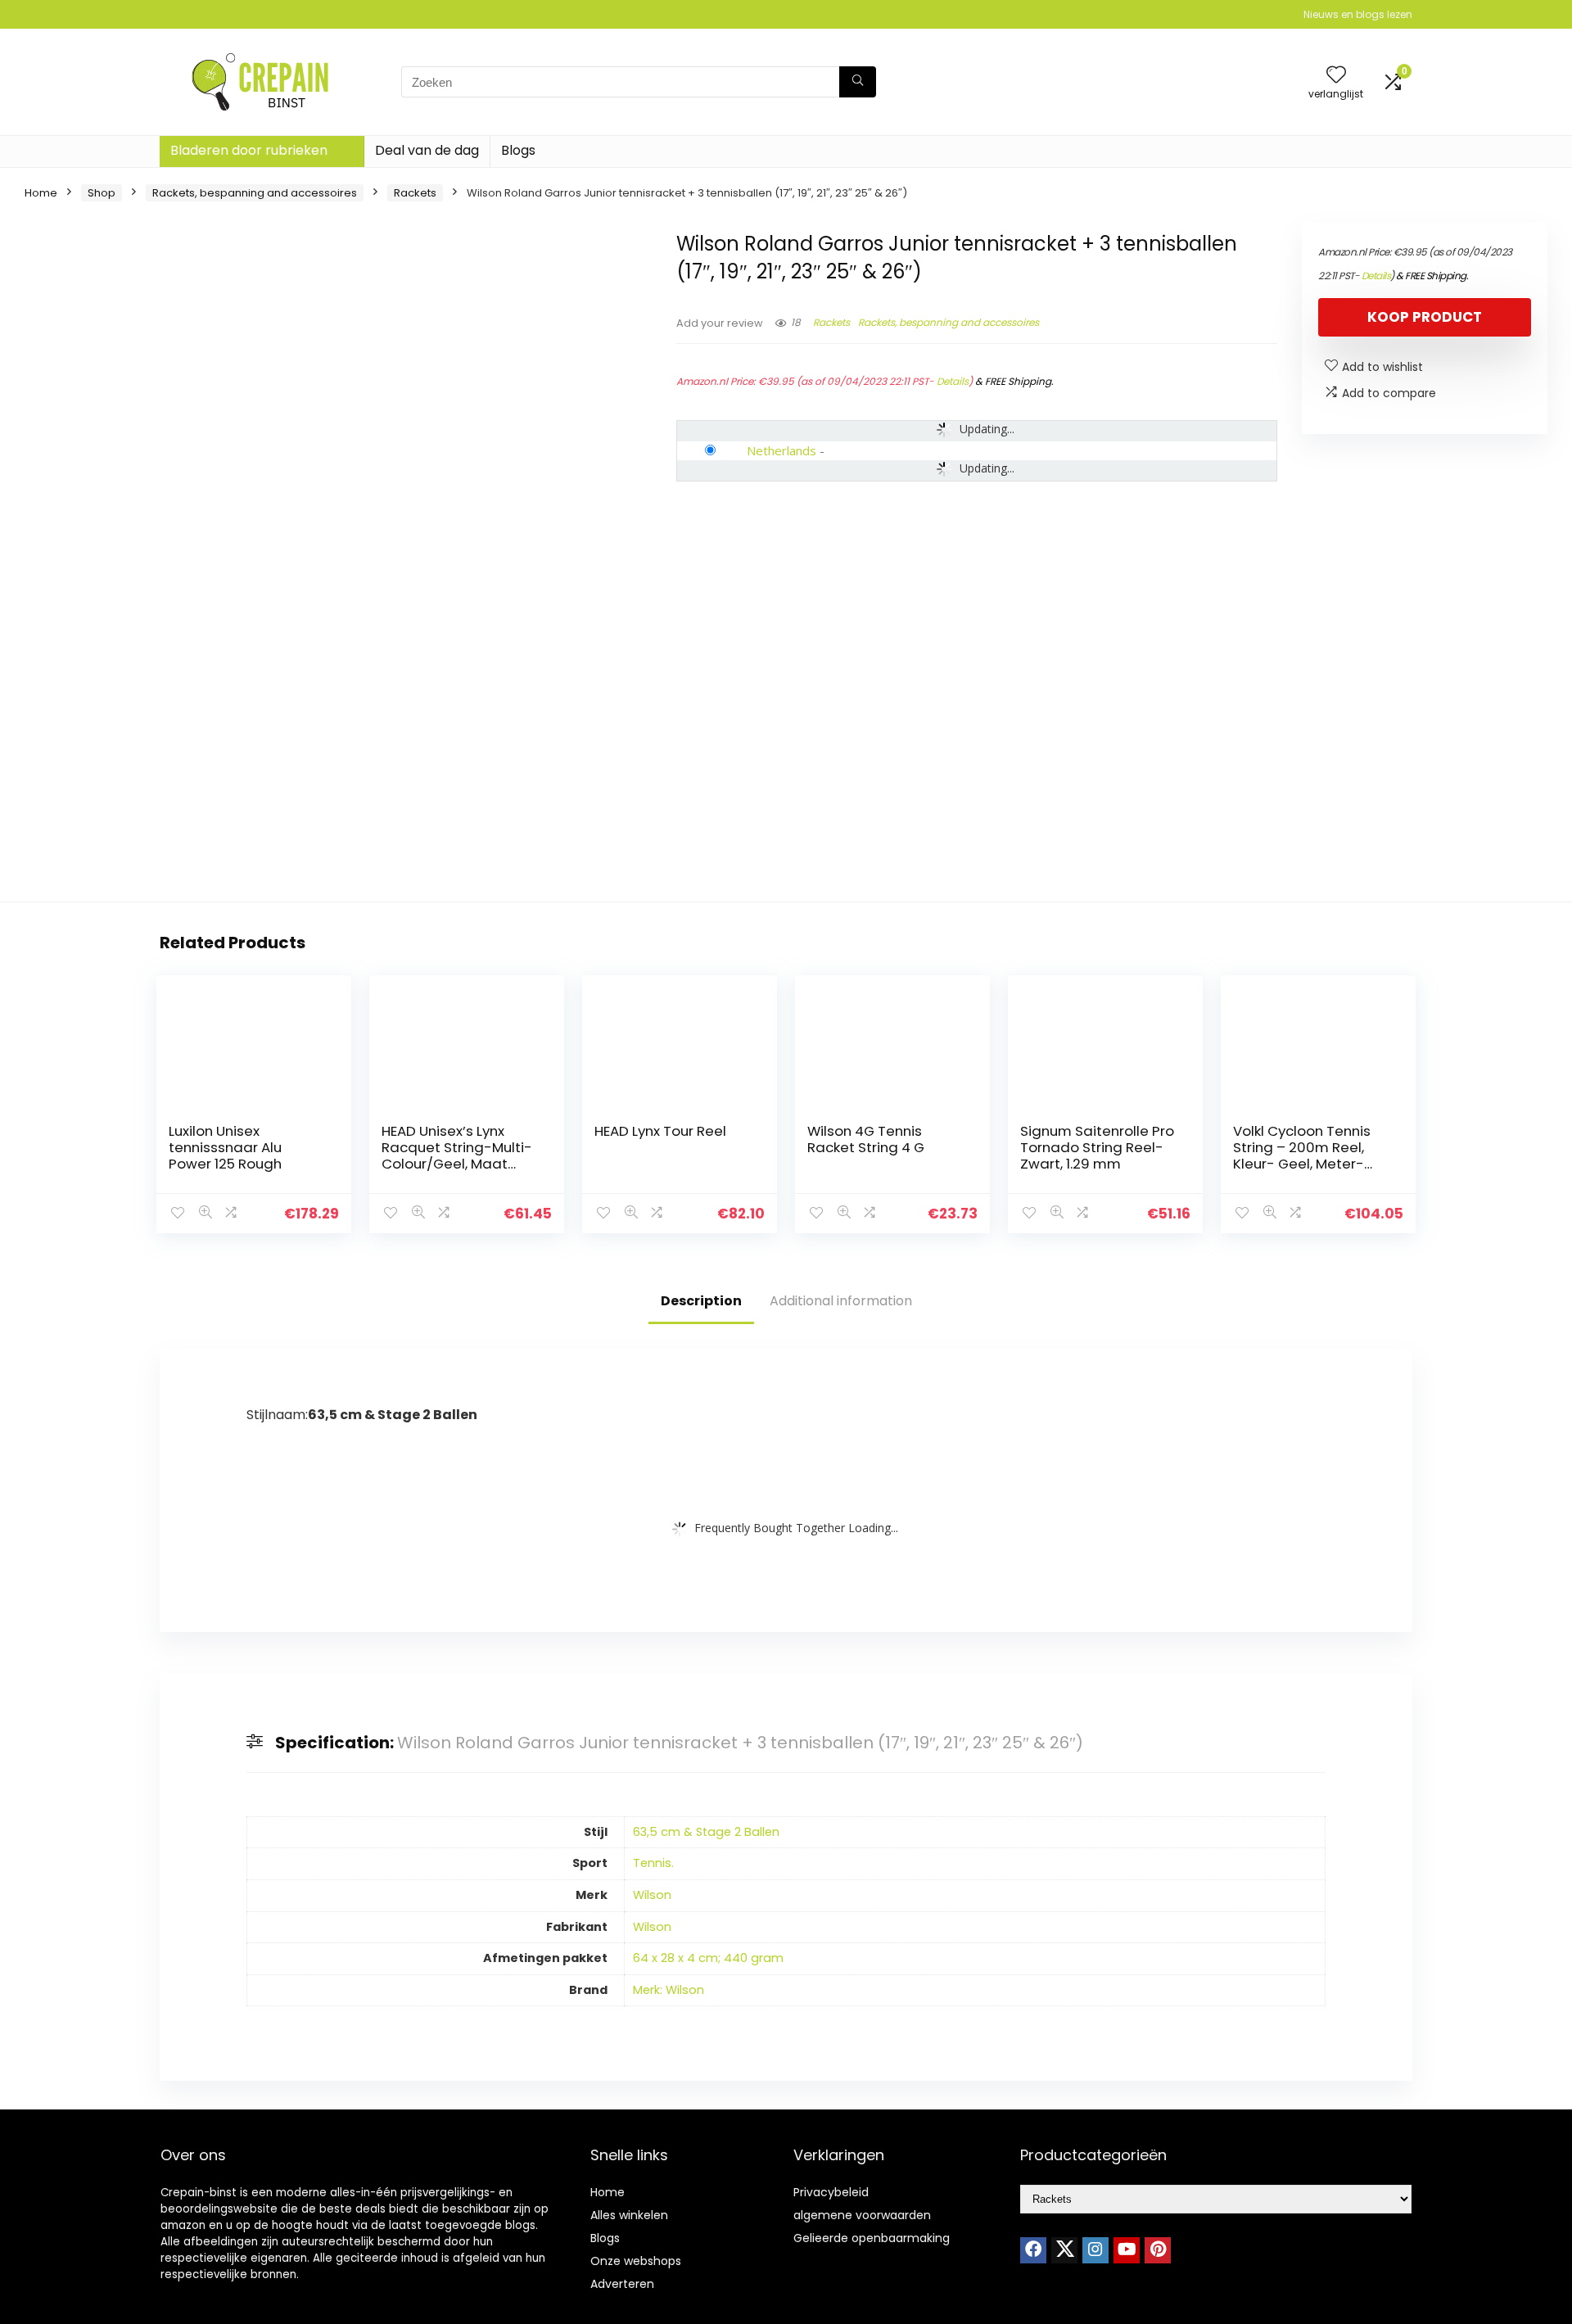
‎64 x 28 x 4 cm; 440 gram (708, 1958)
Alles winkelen (629, 2215)
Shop (102, 193)
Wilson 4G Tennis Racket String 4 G (866, 1139)
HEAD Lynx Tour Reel (660, 1131)
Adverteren (622, 2284)
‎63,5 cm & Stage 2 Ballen (706, 1832)
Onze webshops (636, 2261)
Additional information (841, 1301)
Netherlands (781, 450)
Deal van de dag (427, 150)
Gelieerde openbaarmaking (872, 2238)
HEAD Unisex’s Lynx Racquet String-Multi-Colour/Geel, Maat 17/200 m (457, 1155)
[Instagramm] (1095, 2250)
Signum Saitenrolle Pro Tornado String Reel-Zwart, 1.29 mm (1097, 1147)
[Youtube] (1127, 2250)
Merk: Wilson (669, 1990)
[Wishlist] (1336, 76)
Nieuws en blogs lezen (1358, 14)
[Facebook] (1033, 2250)
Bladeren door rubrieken (249, 150)
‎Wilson (652, 1895)
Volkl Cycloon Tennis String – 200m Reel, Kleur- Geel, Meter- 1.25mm (1302, 1155)
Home (41, 193)
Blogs (518, 150)
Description (701, 1301)
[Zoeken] (858, 82)
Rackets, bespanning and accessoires (255, 193)
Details (953, 381)
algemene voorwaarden (862, 2215)
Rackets (415, 193)
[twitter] (1064, 2250)
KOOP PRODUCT (1425, 317)
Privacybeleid (831, 2192)
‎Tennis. (653, 1863)
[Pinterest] (1158, 2250)
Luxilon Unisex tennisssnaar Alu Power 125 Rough (225, 1147)
